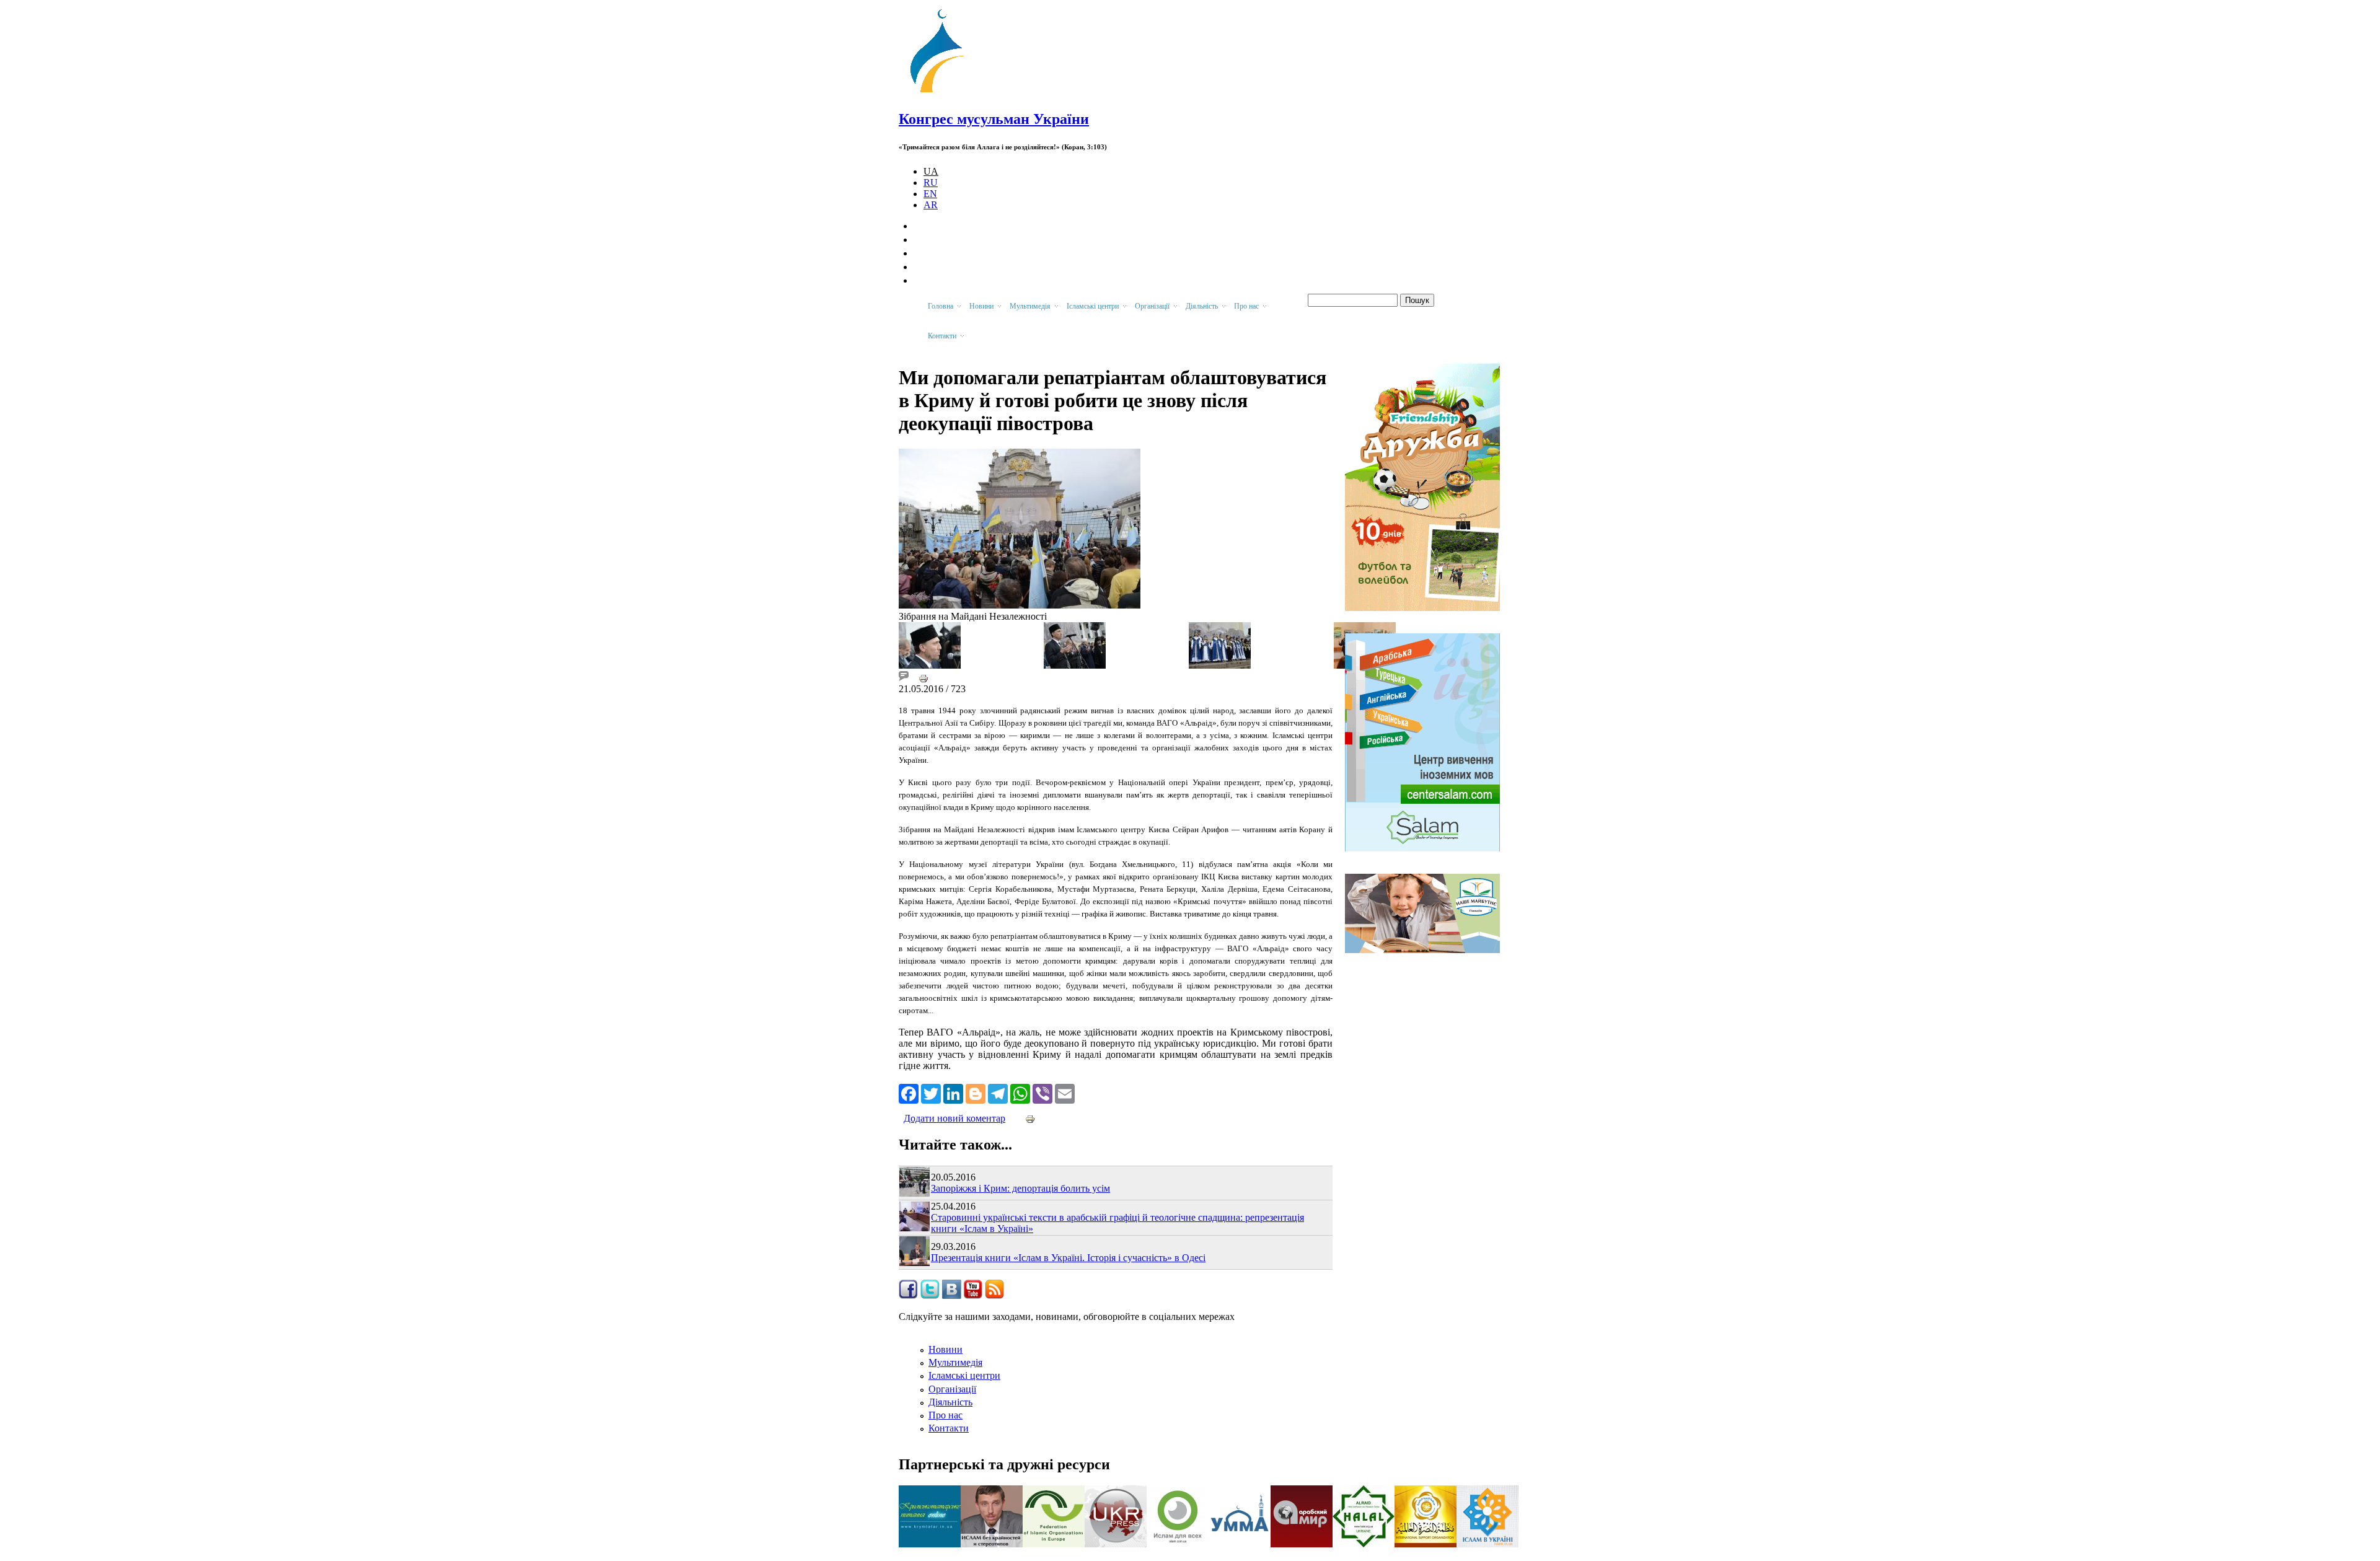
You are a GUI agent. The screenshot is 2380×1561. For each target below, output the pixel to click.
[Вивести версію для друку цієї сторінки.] (923, 678)
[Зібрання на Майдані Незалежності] (1020, 605)
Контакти (949, 1428)
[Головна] (943, 93)
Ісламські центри (964, 1375)
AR (931, 205)
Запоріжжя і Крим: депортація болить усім (1020, 1188)
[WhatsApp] (1020, 1093)
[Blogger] (976, 1093)
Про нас (945, 1415)
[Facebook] (909, 1093)
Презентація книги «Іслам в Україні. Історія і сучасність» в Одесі (1068, 1258)
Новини (945, 1349)
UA (931, 171)
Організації (952, 1389)
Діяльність (950, 1402)
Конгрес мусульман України (994, 119)
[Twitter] (931, 1093)
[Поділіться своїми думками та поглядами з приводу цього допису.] (904, 678)
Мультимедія (955, 1362)
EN (930, 194)
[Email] (1065, 1093)
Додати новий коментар (954, 1118)
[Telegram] (998, 1093)
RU (931, 182)
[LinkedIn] (953, 1093)
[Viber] (1042, 1093)
